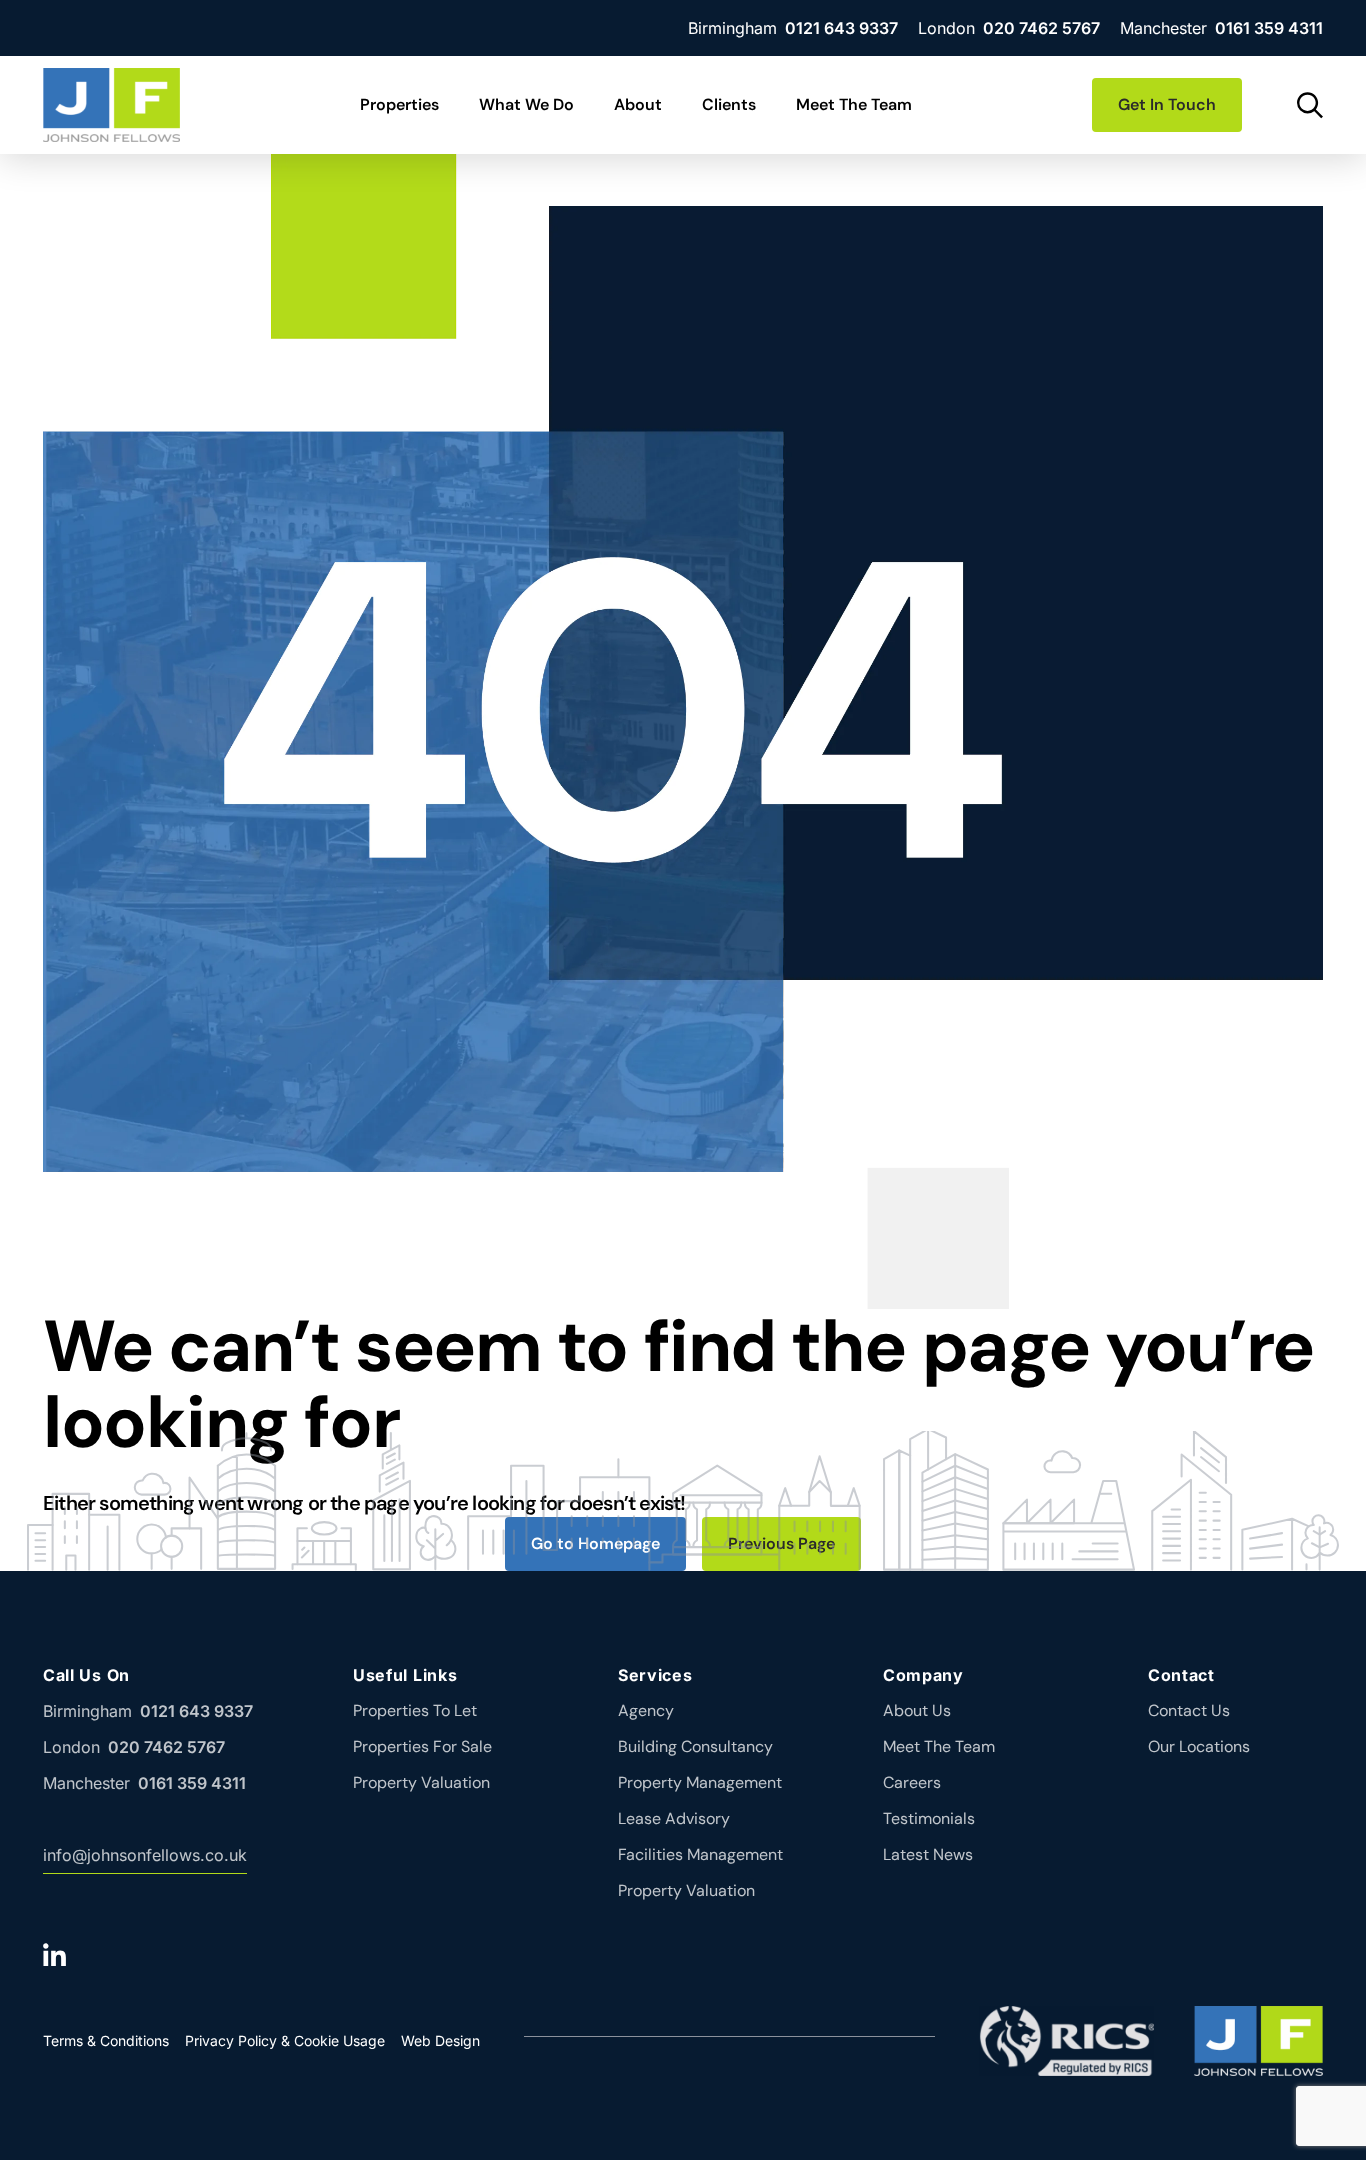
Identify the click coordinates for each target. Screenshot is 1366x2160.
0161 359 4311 (1269, 28)
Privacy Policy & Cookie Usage (285, 2040)
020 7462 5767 (1041, 28)
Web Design (440, 2040)
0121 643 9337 (841, 28)
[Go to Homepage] (111, 105)
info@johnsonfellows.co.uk (145, 1855)
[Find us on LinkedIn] (58, 1954)
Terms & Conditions (106, 2040)
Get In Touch (1167, 104)
